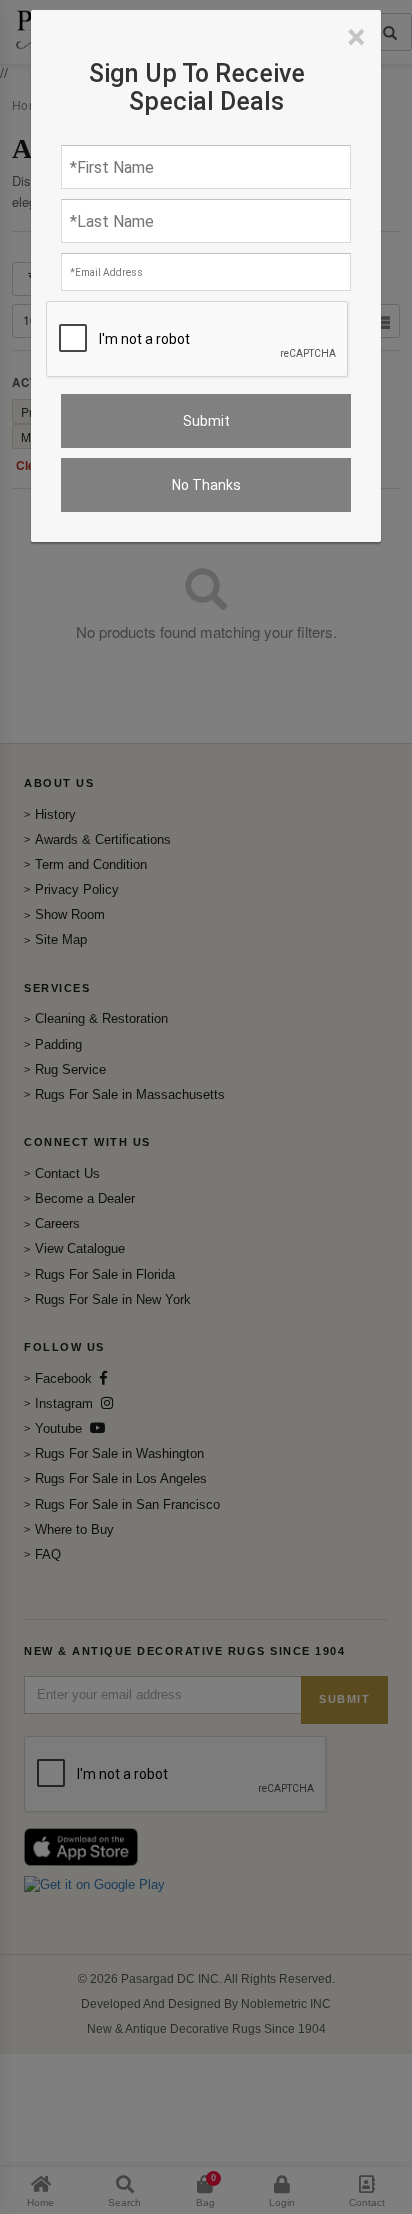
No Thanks (206, 485)
